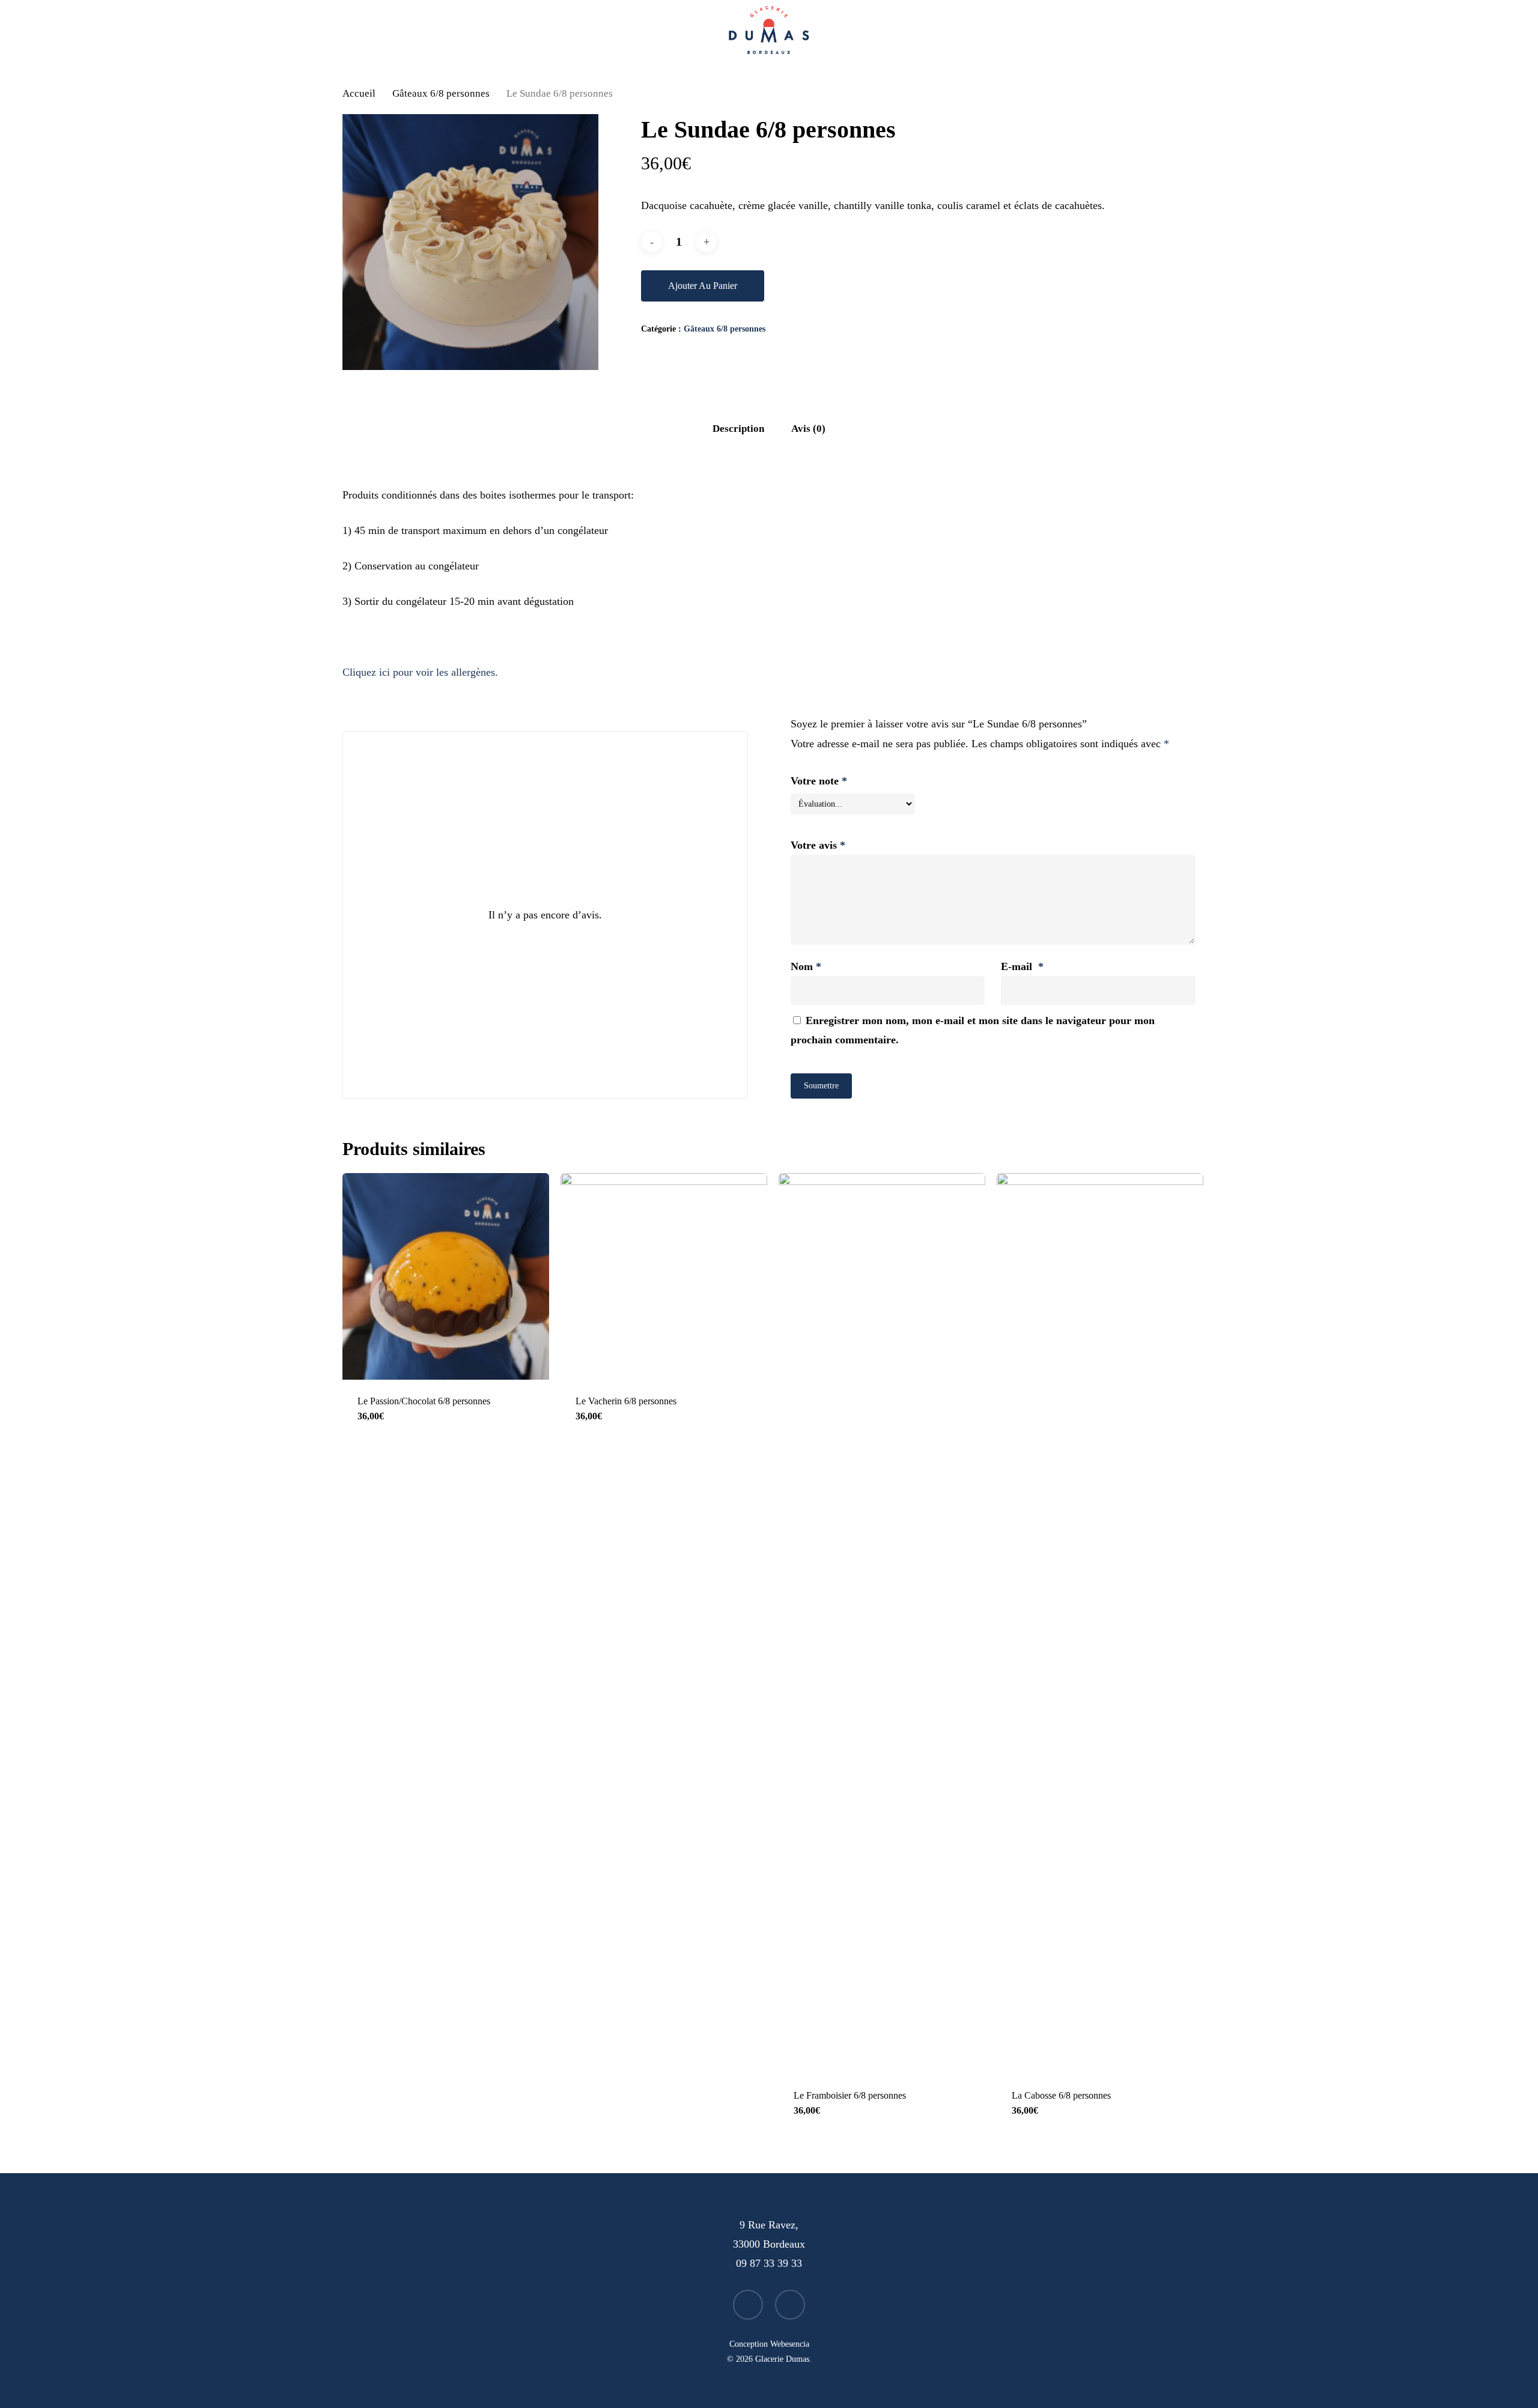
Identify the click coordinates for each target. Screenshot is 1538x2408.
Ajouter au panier (703, 286)
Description (738, 429)
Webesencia (790, 2344)
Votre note (819, 781)
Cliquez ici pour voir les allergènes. (420, 672)
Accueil (359, 93)
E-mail (1022, 966)
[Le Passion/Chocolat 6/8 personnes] (446, 1276)
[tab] (738, 429)
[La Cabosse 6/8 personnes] (1100, 1624)
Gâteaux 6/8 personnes (441, 93)
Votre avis (818, 845)
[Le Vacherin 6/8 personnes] (664, 1276)
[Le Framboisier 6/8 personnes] (882, 1624)
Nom (806, 966)
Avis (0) (808, 429)
